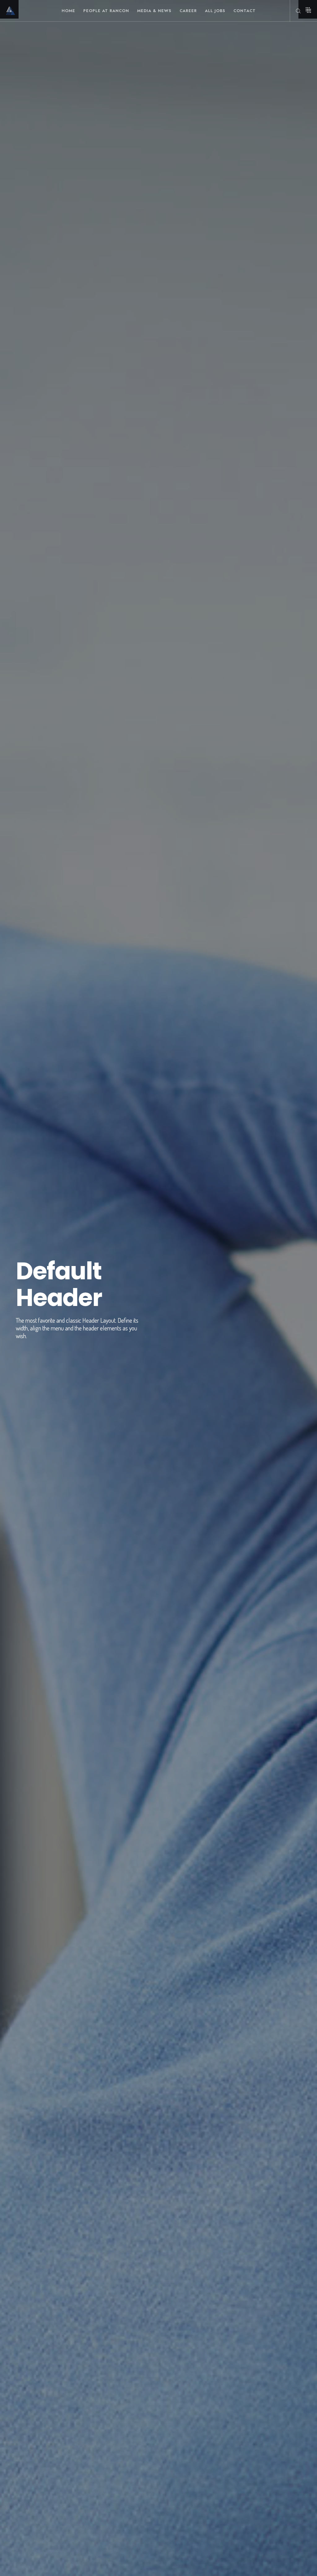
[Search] (296, 11)
